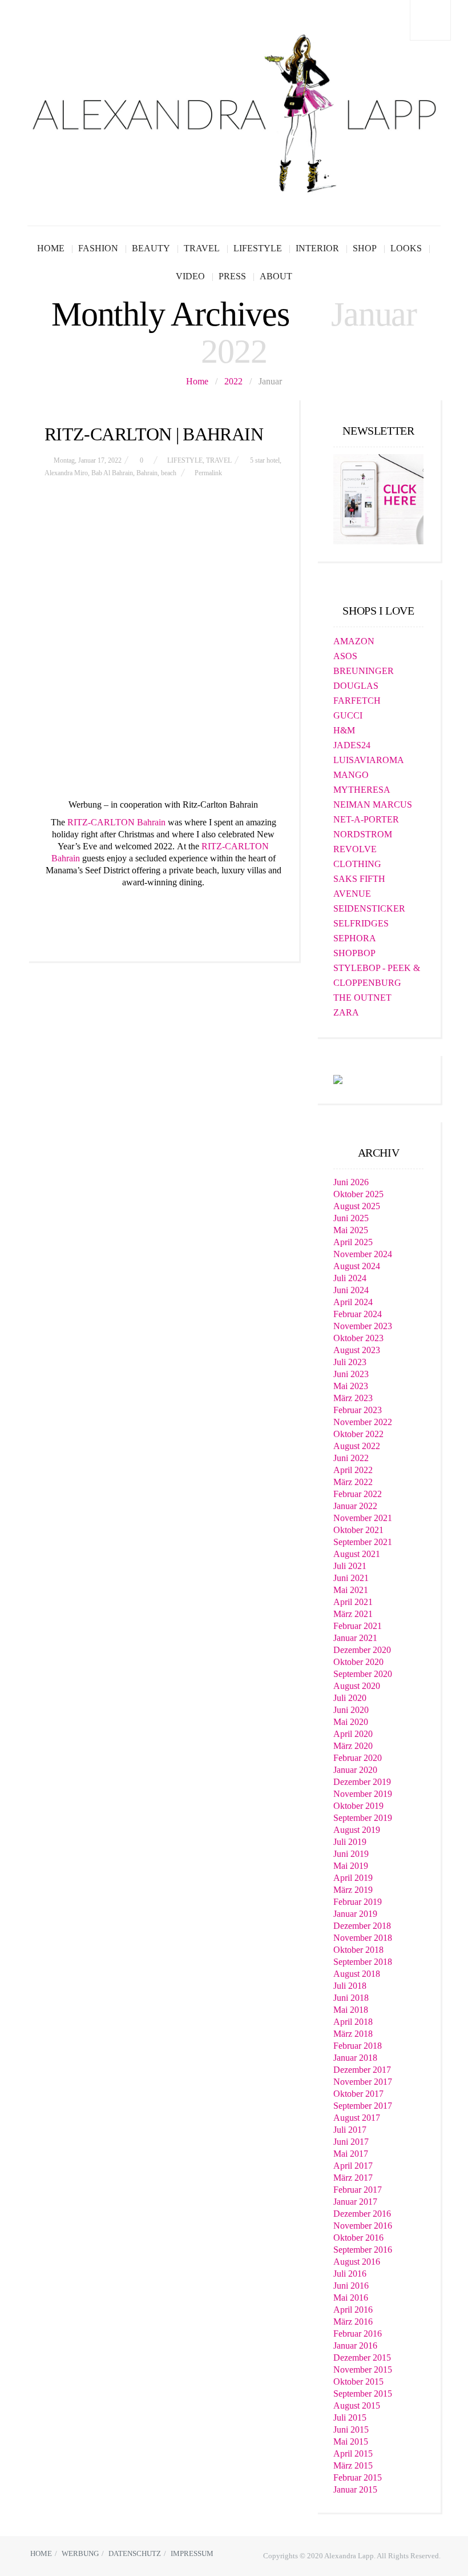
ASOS (345, 656)
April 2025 (353, 1242)
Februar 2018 (358, 2046)
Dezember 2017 (362, 2070)
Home (197, 381)
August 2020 (357, 1686)
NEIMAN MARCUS (373, 805)
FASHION (98, 248)
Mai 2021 (351, 1590)
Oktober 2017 (358, 2094)
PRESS (232, 276)
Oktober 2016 (358, 2238)
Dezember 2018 (362, 1926)
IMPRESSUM (192, 2553)
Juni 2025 (351, 1218)
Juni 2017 (351, 2142)
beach (169, 473)
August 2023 (357, 1350)
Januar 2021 (355, 1638)
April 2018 (353, 2022)
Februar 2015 (358, 2477)
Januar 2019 (355, 1914)
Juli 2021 (350, 1566)
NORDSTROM (363, 834)
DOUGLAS (356, 686)
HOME (51, 248)
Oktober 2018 (358, 1950)
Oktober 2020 (358, 1662)
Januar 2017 (355, 2202)
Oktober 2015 (358, 2382)
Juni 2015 (351, 2429)
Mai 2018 (351, 2010)
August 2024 (357, 1266)
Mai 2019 (351, 1866)
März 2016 (353, 2322)
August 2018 (357, 1974)
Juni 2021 (351, 1578)
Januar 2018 (355, 2058)
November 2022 (363, 1422)
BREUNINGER (364, 671)
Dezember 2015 (362, 2358)
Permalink (208, 473)
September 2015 (363, 2394)
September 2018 (363, 1962)
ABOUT (276, 276)
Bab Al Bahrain (112, 473)
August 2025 (357, 1206)
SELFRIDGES (361, 923)
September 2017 (363, 2106)
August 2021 (357, 1554)
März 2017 (353, 2178)
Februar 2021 (358, 1626)
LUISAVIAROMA (369, 760)
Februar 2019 (358, 1902)
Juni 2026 (351, 1182)
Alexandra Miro (66, 473)
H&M (344, 730)
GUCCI (348, 715)
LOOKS (406, 248)
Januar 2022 (355, 1506)
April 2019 (353, 1878)
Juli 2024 (350, 1278)
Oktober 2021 (358, 1530)
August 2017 (357, 2118)
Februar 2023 (358, 1410)
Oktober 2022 (358, 1434)
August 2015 (357, 2406)
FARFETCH (357, 701)
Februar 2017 (358, 2190)
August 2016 (357, 2262)
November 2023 (363, 1326)
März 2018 (353, 2034)
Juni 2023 (351, 1374)
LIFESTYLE (258, 248)
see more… (163, 910)
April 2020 (353, 1734)
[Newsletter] (378, 498)
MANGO (351, 775)
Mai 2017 (351, 2154)
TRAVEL (202, 248)
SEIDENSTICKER (369, 908)
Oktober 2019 (358, 1806)
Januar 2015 (355, 2489)
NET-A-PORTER (366, 819)
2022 (233, 381)
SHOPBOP (354, 953)
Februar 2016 (358, 2334)
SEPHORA (355, 938)
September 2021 (363, 1542)
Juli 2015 (350, 2417)
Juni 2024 (351, 1290)
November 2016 (363, 2226)
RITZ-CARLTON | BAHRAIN (154, 434)
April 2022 (353, 1470)
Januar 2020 (355, 1770)
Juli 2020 (350, 1698)
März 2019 (353, 1890)
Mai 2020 (351, 1722)
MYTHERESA (362, 790)
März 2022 (353, 1482)
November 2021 (363, 1518)
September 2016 (363, 2250)
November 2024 (363, 1254)
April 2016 (353, 2310)
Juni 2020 (351, 1710)
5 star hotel (265, 460)
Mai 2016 (351, 2298)
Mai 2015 (351, 2441)
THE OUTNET (362, 998)
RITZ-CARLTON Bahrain (116, 822)
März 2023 (353, 1398)
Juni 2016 (351, 2286)
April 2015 (353, 2453)
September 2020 (363, 1674)
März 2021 (353, 1614)
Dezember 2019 (362, 1782)
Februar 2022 (358, 1494)
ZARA (346, 1012)
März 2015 (353, 2465)
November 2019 (363, 1794)
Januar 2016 (355, 2346)
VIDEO (190, 276)
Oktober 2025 (358, 1194)
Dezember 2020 (362, 1650)
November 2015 (363, 2370)
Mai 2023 (351, 1386)
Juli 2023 (350, 1362)
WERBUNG (80, 2553)
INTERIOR (317, 248)
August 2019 (357, 1830)
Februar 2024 (358, 1314)
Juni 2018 (351, 1998)
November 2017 (363, 2082)
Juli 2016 (350, 2274)
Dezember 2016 (362, 2214)
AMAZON (354, 641)
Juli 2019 (350, 1842)
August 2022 (357, 1446)
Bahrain (147, 473)
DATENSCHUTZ (135, 2553)
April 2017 (353, 2166)
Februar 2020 (358, 1758)
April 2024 (353, 1302)
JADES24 (352, 745)
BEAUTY (151, 248)
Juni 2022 (351, 1458)
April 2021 (353, 1602)
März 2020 (353, 1746)
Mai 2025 (351, 1230)
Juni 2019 (351, 1854)
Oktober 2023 (358, 1338)
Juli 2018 (350, 1986)
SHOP (365, 248)
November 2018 (363, 1938)
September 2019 (363, 1818)
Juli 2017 (350, 2130)
